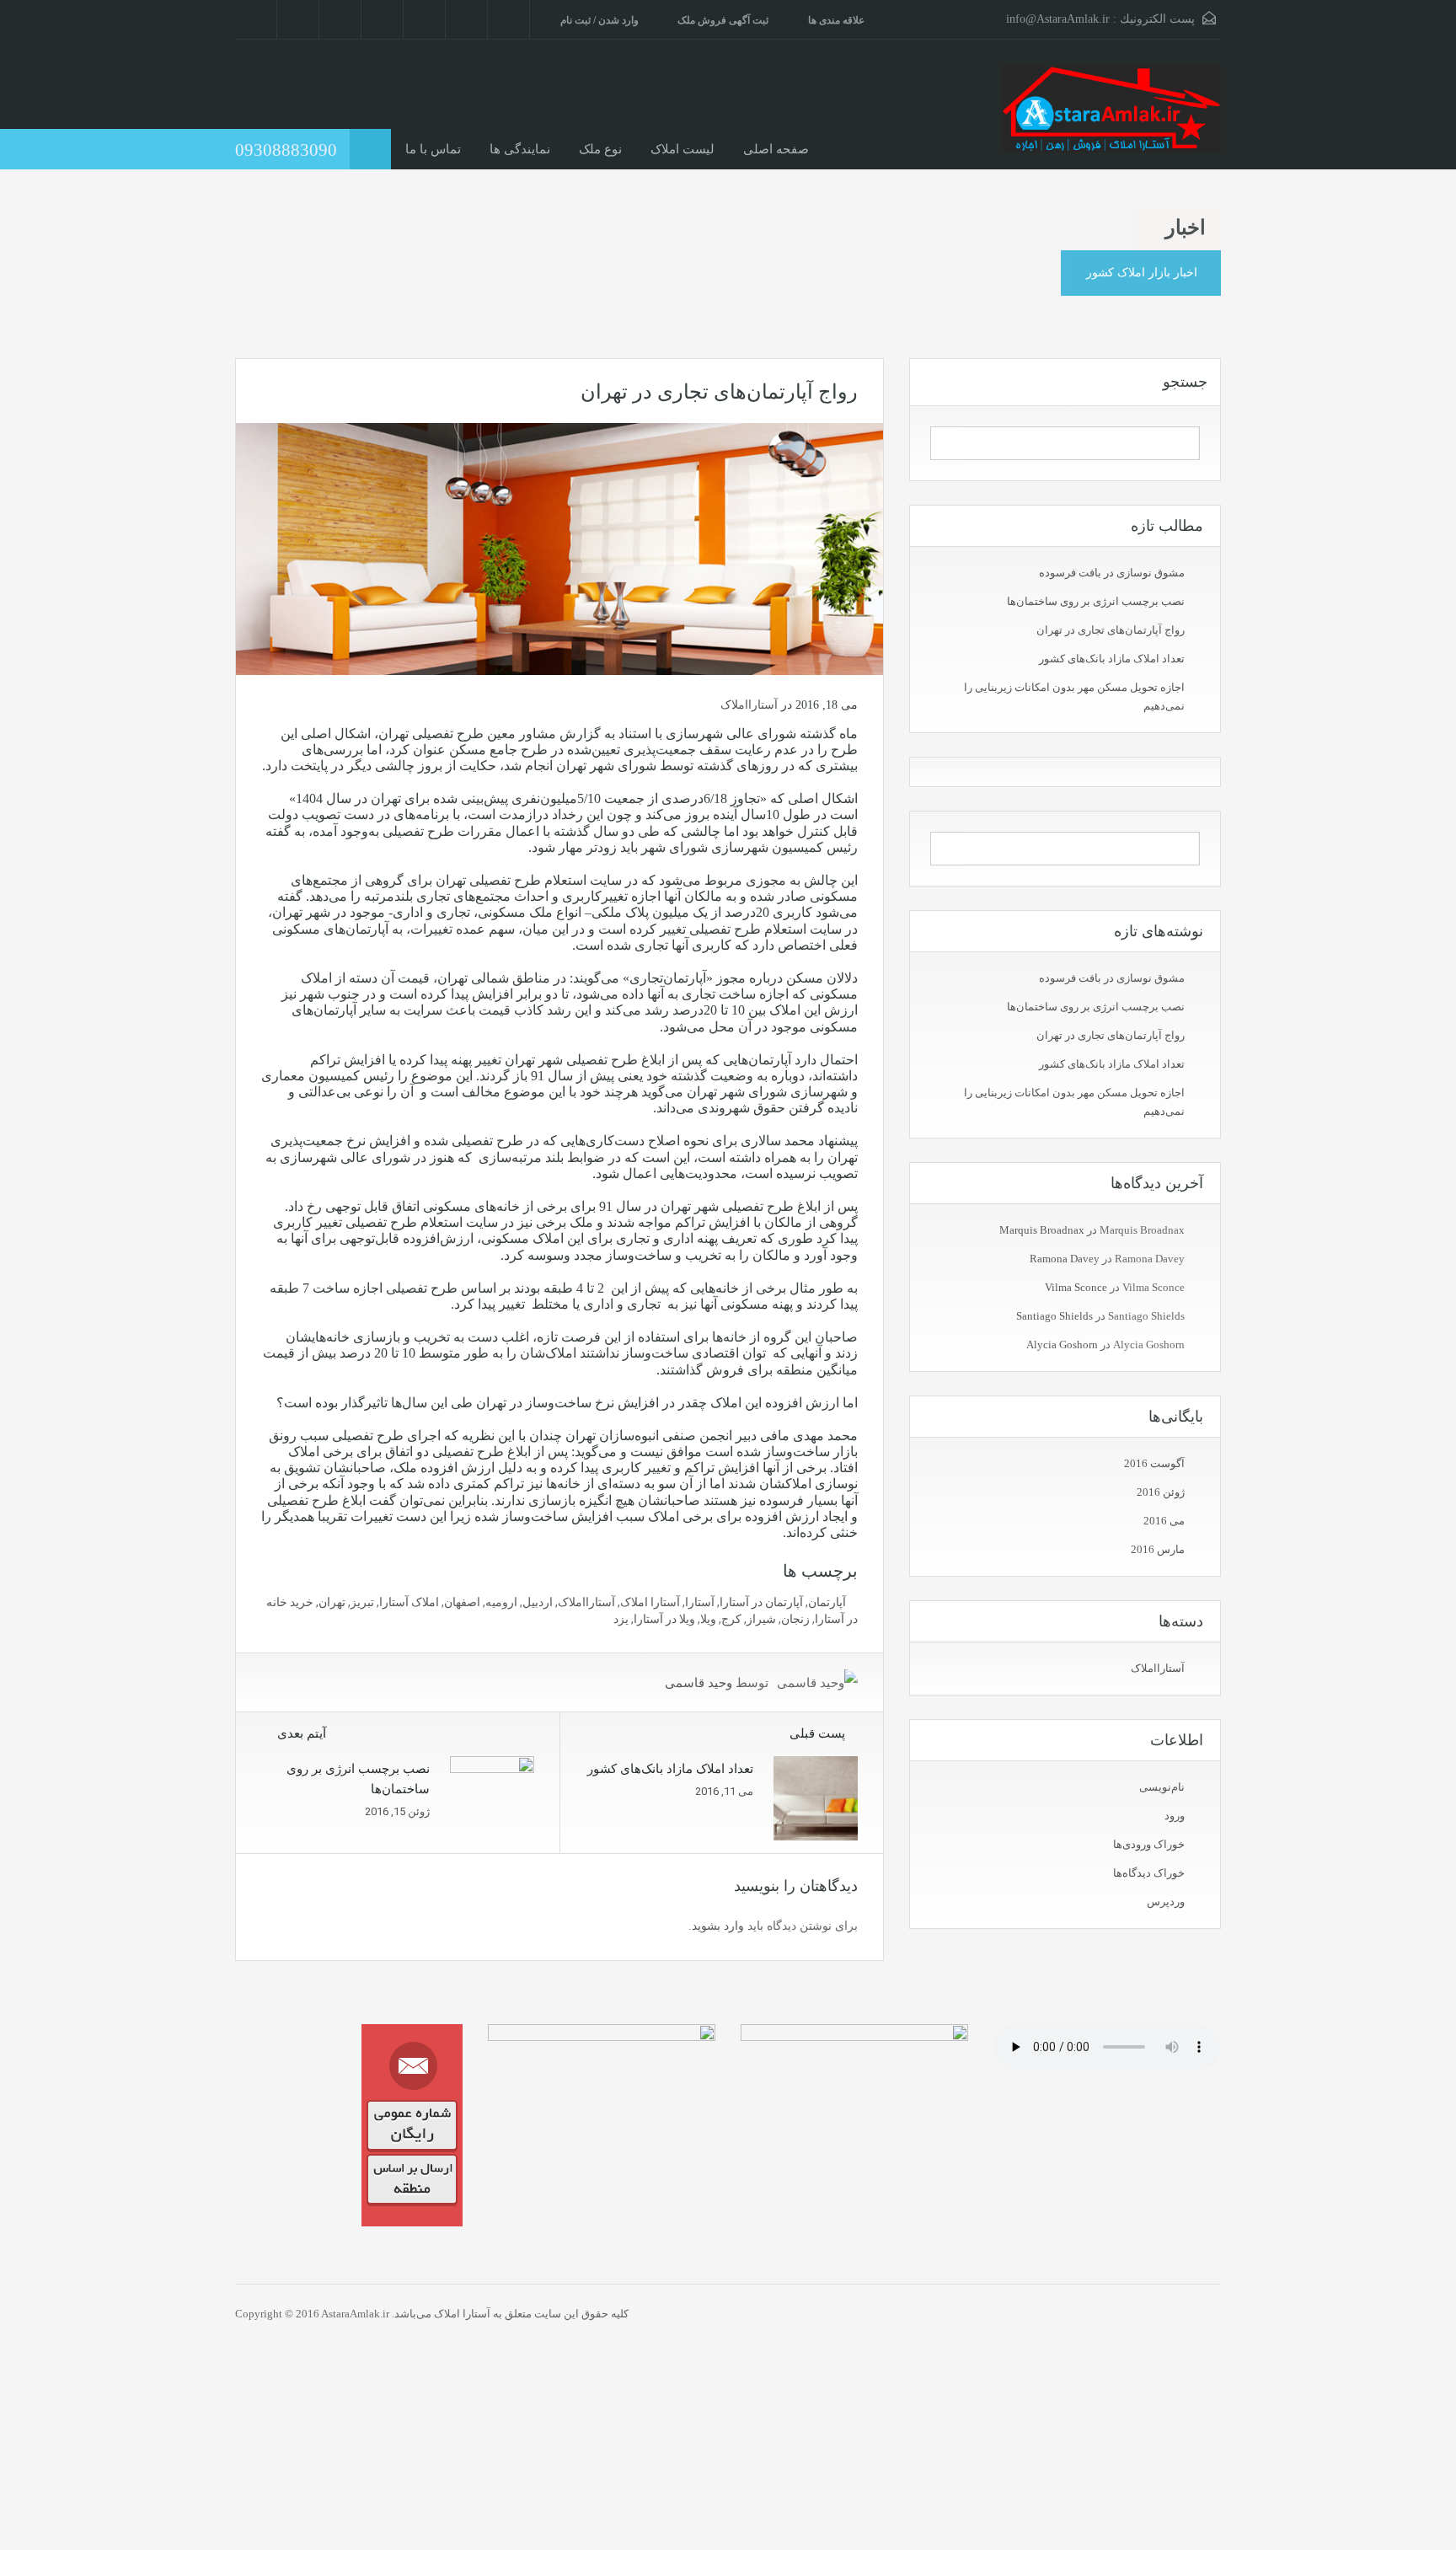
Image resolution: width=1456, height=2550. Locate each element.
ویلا (708, 1619)
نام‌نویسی (1162, 1787)
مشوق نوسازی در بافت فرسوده (1112, 573)
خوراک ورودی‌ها (1149, 1844)
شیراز (761, 1619)
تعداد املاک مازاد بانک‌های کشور (1112, 659)
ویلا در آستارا (664, 1619)
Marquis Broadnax (1042, 1230)
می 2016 (1164, 1521)
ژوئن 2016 (1161, 1492)
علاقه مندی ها (836, 20)
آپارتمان (827, 1602)
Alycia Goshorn (1062, 1345)
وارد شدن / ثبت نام (600, 20)
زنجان (795, 1619)
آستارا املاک (650, 1602)
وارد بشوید (718, 1926)
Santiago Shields (1055, 1316)
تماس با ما (433, 149)
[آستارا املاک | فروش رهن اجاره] (1111, 117)
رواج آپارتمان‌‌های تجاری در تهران (1111, 630)
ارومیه (501, 1602)
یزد (621, 1619)
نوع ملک (600, 149)
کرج (731, 1619)
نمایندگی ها (520, 149)
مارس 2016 (1158, 1549)
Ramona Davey (1065, 1259)
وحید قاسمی (699, 1683)
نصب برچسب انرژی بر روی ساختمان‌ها (1096, 601)
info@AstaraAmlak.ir (1058, 19)
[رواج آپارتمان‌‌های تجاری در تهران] (559, 548)
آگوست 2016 (1154, 1463)
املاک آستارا (409, 1602)
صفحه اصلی (776, 149)
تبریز (362, 1602)
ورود (1175, 1816)
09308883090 (286, 150)
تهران (332, 1602)
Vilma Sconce (1076, 1287)
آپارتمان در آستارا (761, 1602)
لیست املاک (682, 149)
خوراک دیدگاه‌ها (1149, 1873)
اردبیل (538, 1602)
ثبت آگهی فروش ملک (723, 20)
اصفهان (462, 1602)
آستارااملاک (749, 705)
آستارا (700, 1602)
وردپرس (1166, 1902)
